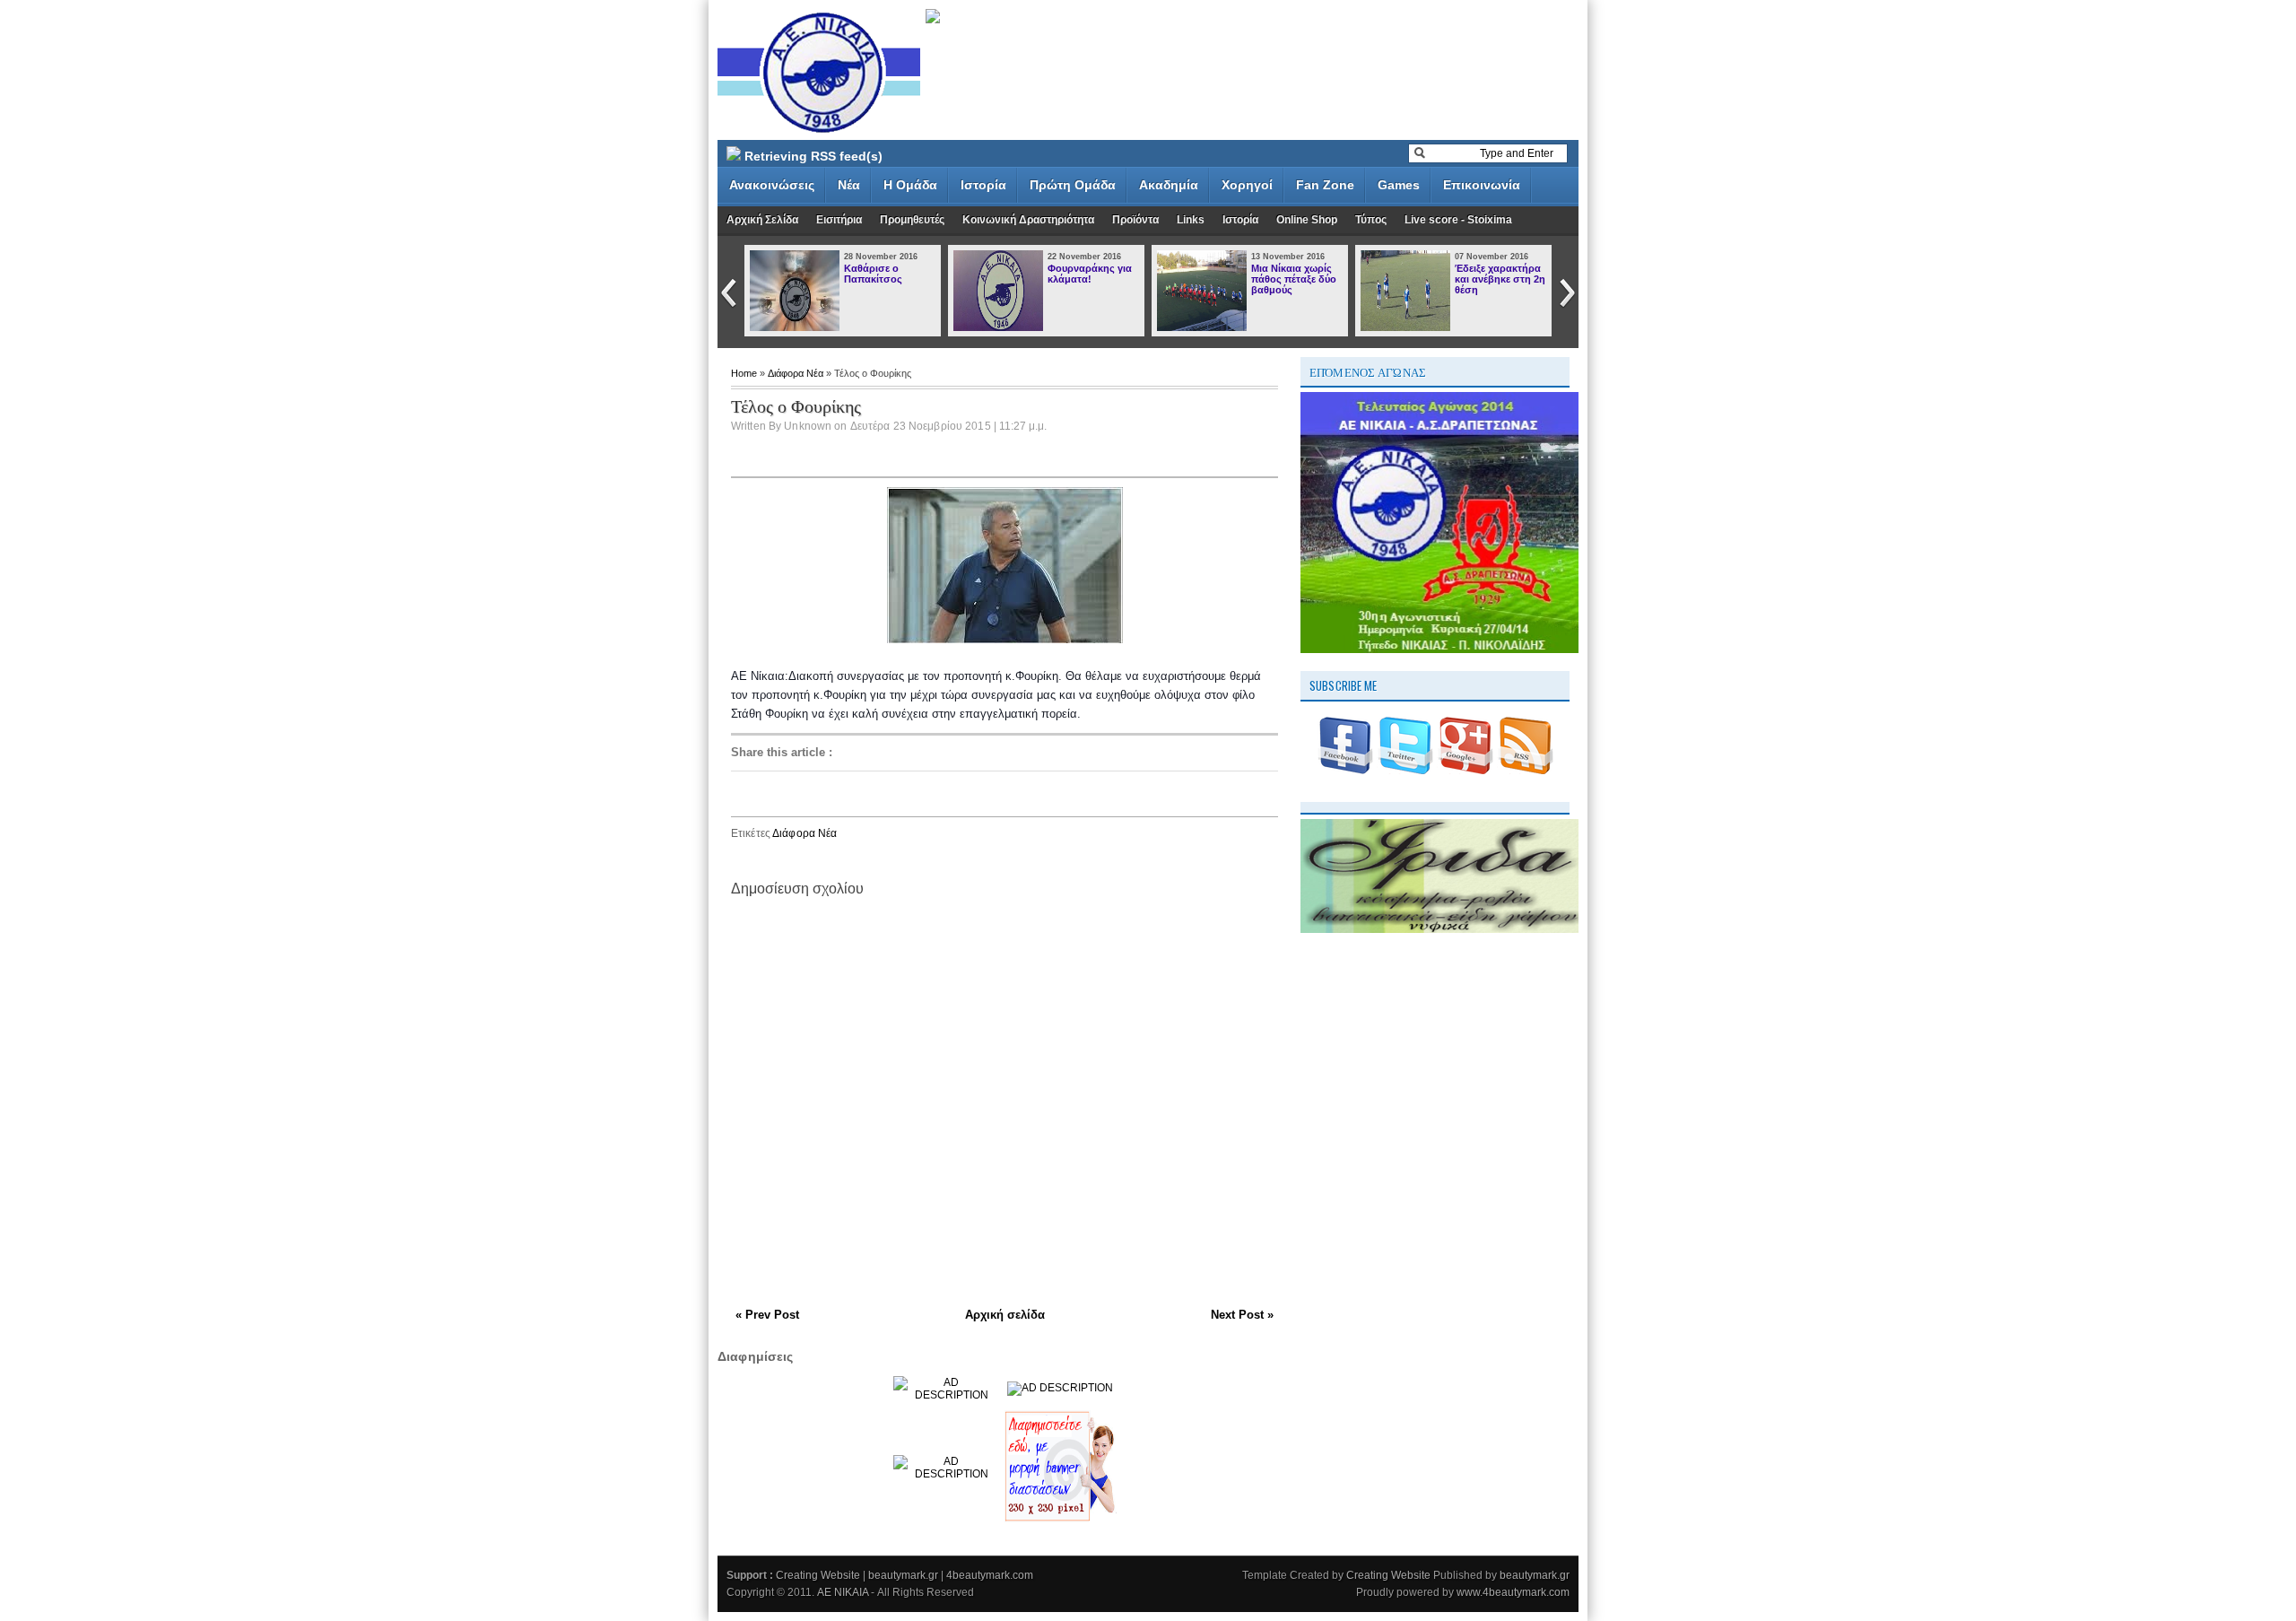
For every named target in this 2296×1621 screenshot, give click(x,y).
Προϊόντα (1135, 220)
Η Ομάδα (910, 185)
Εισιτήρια (839, 220)
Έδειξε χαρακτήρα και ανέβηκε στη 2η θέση (1500, 279)
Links (1191, 220)
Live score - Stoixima (1458, 220)
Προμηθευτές (912, 220)
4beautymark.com (990, 1575)
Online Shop (1307, 220)
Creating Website (819, 1575)
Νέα (849, 185)
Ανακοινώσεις (772, 185)
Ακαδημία (1169, 185)
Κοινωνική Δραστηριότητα (1028, 220)
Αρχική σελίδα (1005, 1315)
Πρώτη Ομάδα (1073, 185)
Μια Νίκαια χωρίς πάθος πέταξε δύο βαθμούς (1294, 279)
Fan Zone (1325, 185)
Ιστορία (983, 185)
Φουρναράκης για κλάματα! (1090, 274)
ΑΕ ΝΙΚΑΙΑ (844, 1592)
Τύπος (1371, 220)
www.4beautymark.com (1513, 1592)
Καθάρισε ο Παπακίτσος (873, 274)
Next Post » (1242, 1315)
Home (745, 373)
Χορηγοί (1247, 185)
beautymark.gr (904, 1575)
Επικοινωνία (1482, 185)
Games (1399, 185)
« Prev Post (767, 1315)
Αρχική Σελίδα (762, 220)
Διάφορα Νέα (797, 373)
